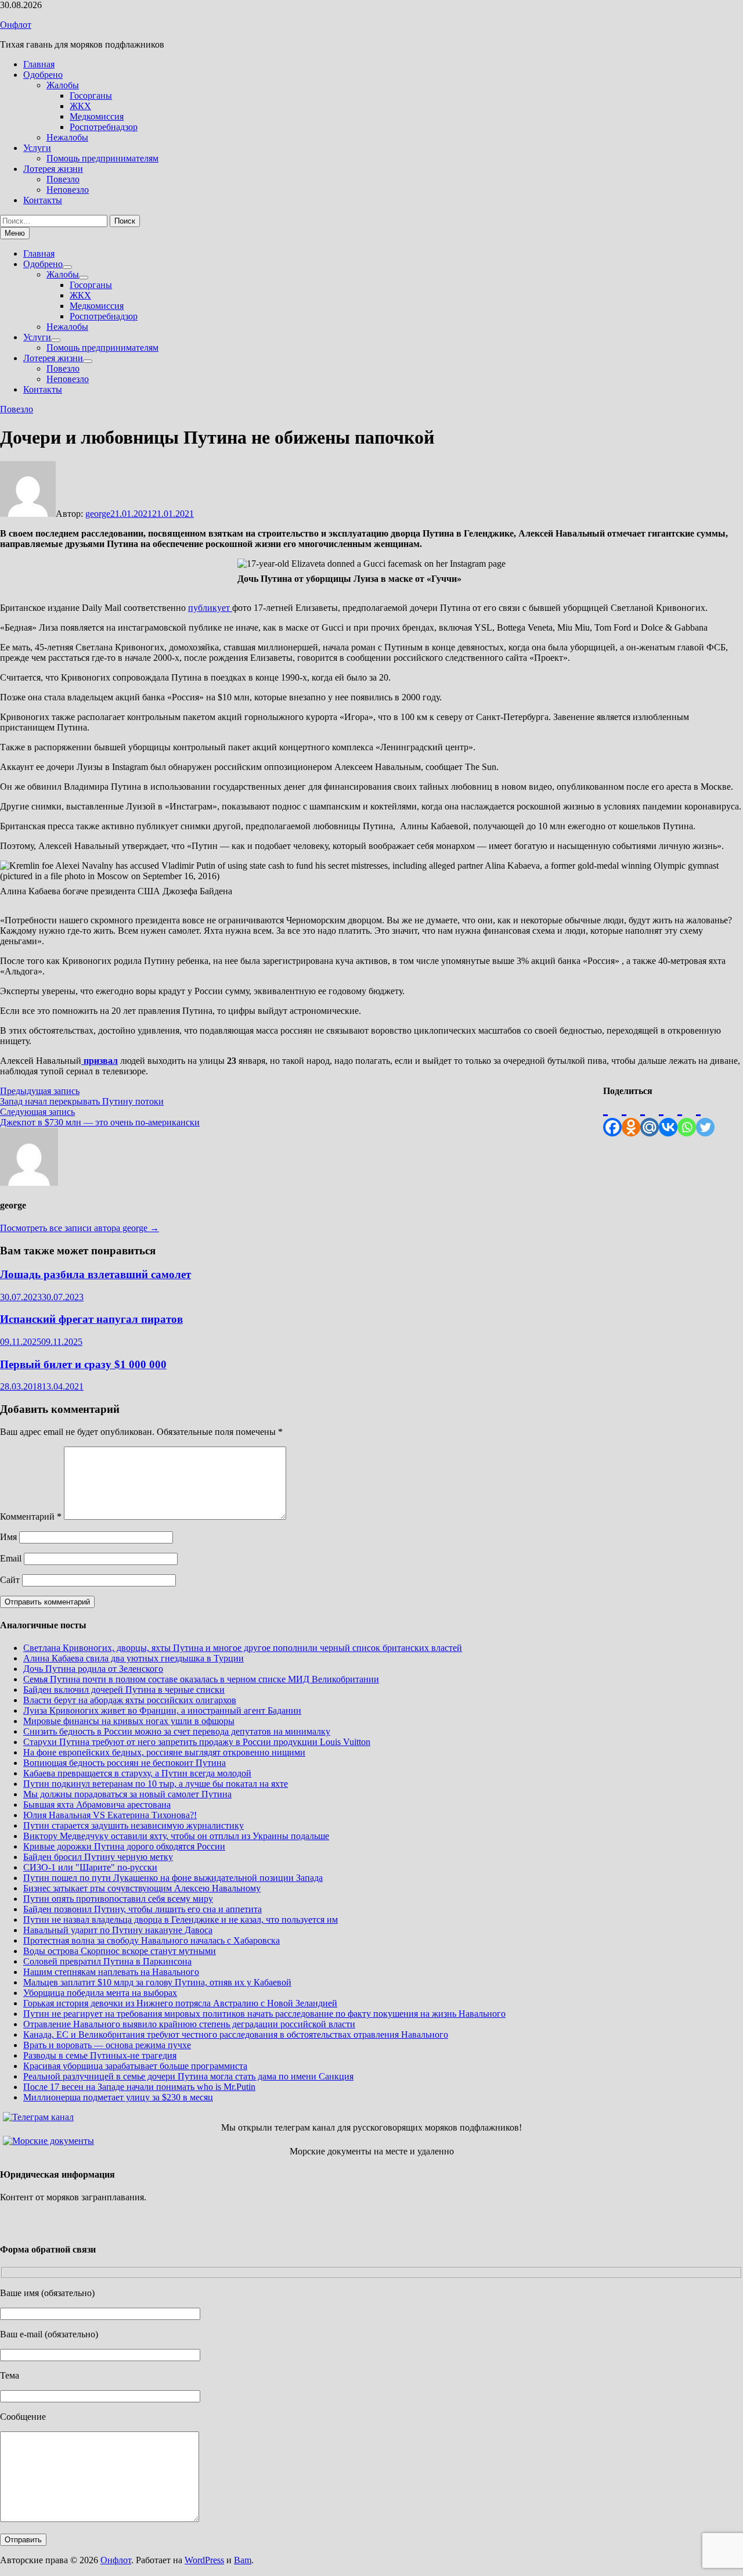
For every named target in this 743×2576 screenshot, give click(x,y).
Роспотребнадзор (104, 127)
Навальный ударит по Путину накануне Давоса (118, 1930)
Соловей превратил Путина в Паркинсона (107, 1961)
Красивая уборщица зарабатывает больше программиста (135, 2066)
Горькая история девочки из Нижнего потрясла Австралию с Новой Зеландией (180, 2003)
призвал (100, 1061)
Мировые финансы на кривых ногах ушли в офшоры (129, 1721)
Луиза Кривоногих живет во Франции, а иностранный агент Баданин (162, 1710)
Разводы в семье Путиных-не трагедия (100, 2055)
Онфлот (16, 25)
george (98, 514)
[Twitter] (705, 1116)
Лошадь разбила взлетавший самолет (95, 1274)
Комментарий (31, 1517)
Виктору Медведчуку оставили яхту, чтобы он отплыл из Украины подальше (176, 1836)
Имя (8, 1537)
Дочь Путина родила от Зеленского (93, 1669)
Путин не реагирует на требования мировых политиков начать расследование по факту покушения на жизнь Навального (264, 2014)
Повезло (63, 179)
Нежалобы (67, 137)
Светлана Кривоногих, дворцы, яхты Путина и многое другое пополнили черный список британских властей (243, 1648)
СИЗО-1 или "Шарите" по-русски (90, 1867)
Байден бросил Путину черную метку (98, 1857)
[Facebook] (612, 1116)
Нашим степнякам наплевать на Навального (111, 1972)
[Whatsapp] (687, 1116)
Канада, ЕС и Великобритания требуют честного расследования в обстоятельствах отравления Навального (236, 2034)
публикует (210, 608)
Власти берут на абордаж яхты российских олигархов (130, 1700)
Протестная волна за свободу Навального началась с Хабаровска (152, 1940)
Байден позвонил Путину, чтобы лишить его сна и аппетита (143, 1909)
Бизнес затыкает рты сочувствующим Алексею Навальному (142, 1888)
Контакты (43, 200)
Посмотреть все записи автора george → (80, 1228)
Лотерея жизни (53, 169)
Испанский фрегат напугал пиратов (91, 1319)
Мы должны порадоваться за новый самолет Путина (127, 1794)
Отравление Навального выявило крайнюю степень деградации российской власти (189, 2024)
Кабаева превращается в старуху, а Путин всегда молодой (137, 1773)
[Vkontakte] (668, 1116)
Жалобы (63, 85)
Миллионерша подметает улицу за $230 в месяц (118, 2097)
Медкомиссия (97, 116)
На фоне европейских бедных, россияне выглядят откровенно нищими (164, 1752)
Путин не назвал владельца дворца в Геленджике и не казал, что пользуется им (181, 1920)
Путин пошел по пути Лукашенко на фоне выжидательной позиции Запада (173, 1878)
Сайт (10, 1580)
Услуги (37, 148)
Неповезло (68, 190)
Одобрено (43, 75)
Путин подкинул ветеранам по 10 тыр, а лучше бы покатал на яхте (156, 1784)
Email (11, 1558)
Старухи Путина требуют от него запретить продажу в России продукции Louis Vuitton (197, 1742)
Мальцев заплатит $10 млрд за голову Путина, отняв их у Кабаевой (157, 1982)
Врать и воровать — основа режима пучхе (107, 2045)
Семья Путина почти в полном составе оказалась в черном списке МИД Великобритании (201, 1679)
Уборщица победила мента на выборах (100, 1993)
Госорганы (91, 96)
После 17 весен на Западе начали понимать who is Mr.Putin (139, 2087)
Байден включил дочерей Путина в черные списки (124, 1690)
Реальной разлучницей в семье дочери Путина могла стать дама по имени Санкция (188, 2076)
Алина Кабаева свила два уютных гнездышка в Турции (134, 1658)
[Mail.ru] (650, 1116)
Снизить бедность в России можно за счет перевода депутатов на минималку (177, 1731)
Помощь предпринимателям (102, 158)
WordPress (204, 2560)
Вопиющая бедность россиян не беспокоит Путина (125, 1763)
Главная (39, 64)
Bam (243, 2560)
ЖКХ (80, 106)
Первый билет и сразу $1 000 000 (83, 1364)
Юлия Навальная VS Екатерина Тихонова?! (110, 1815)
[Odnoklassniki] (631, 1116)
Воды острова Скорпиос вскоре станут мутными (120, 1951)
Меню (15, 233)
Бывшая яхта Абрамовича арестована (97, 1805)
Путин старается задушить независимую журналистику (134, 1825)
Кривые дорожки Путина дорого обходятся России (124, 1846)
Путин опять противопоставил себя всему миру (118, 1899)
